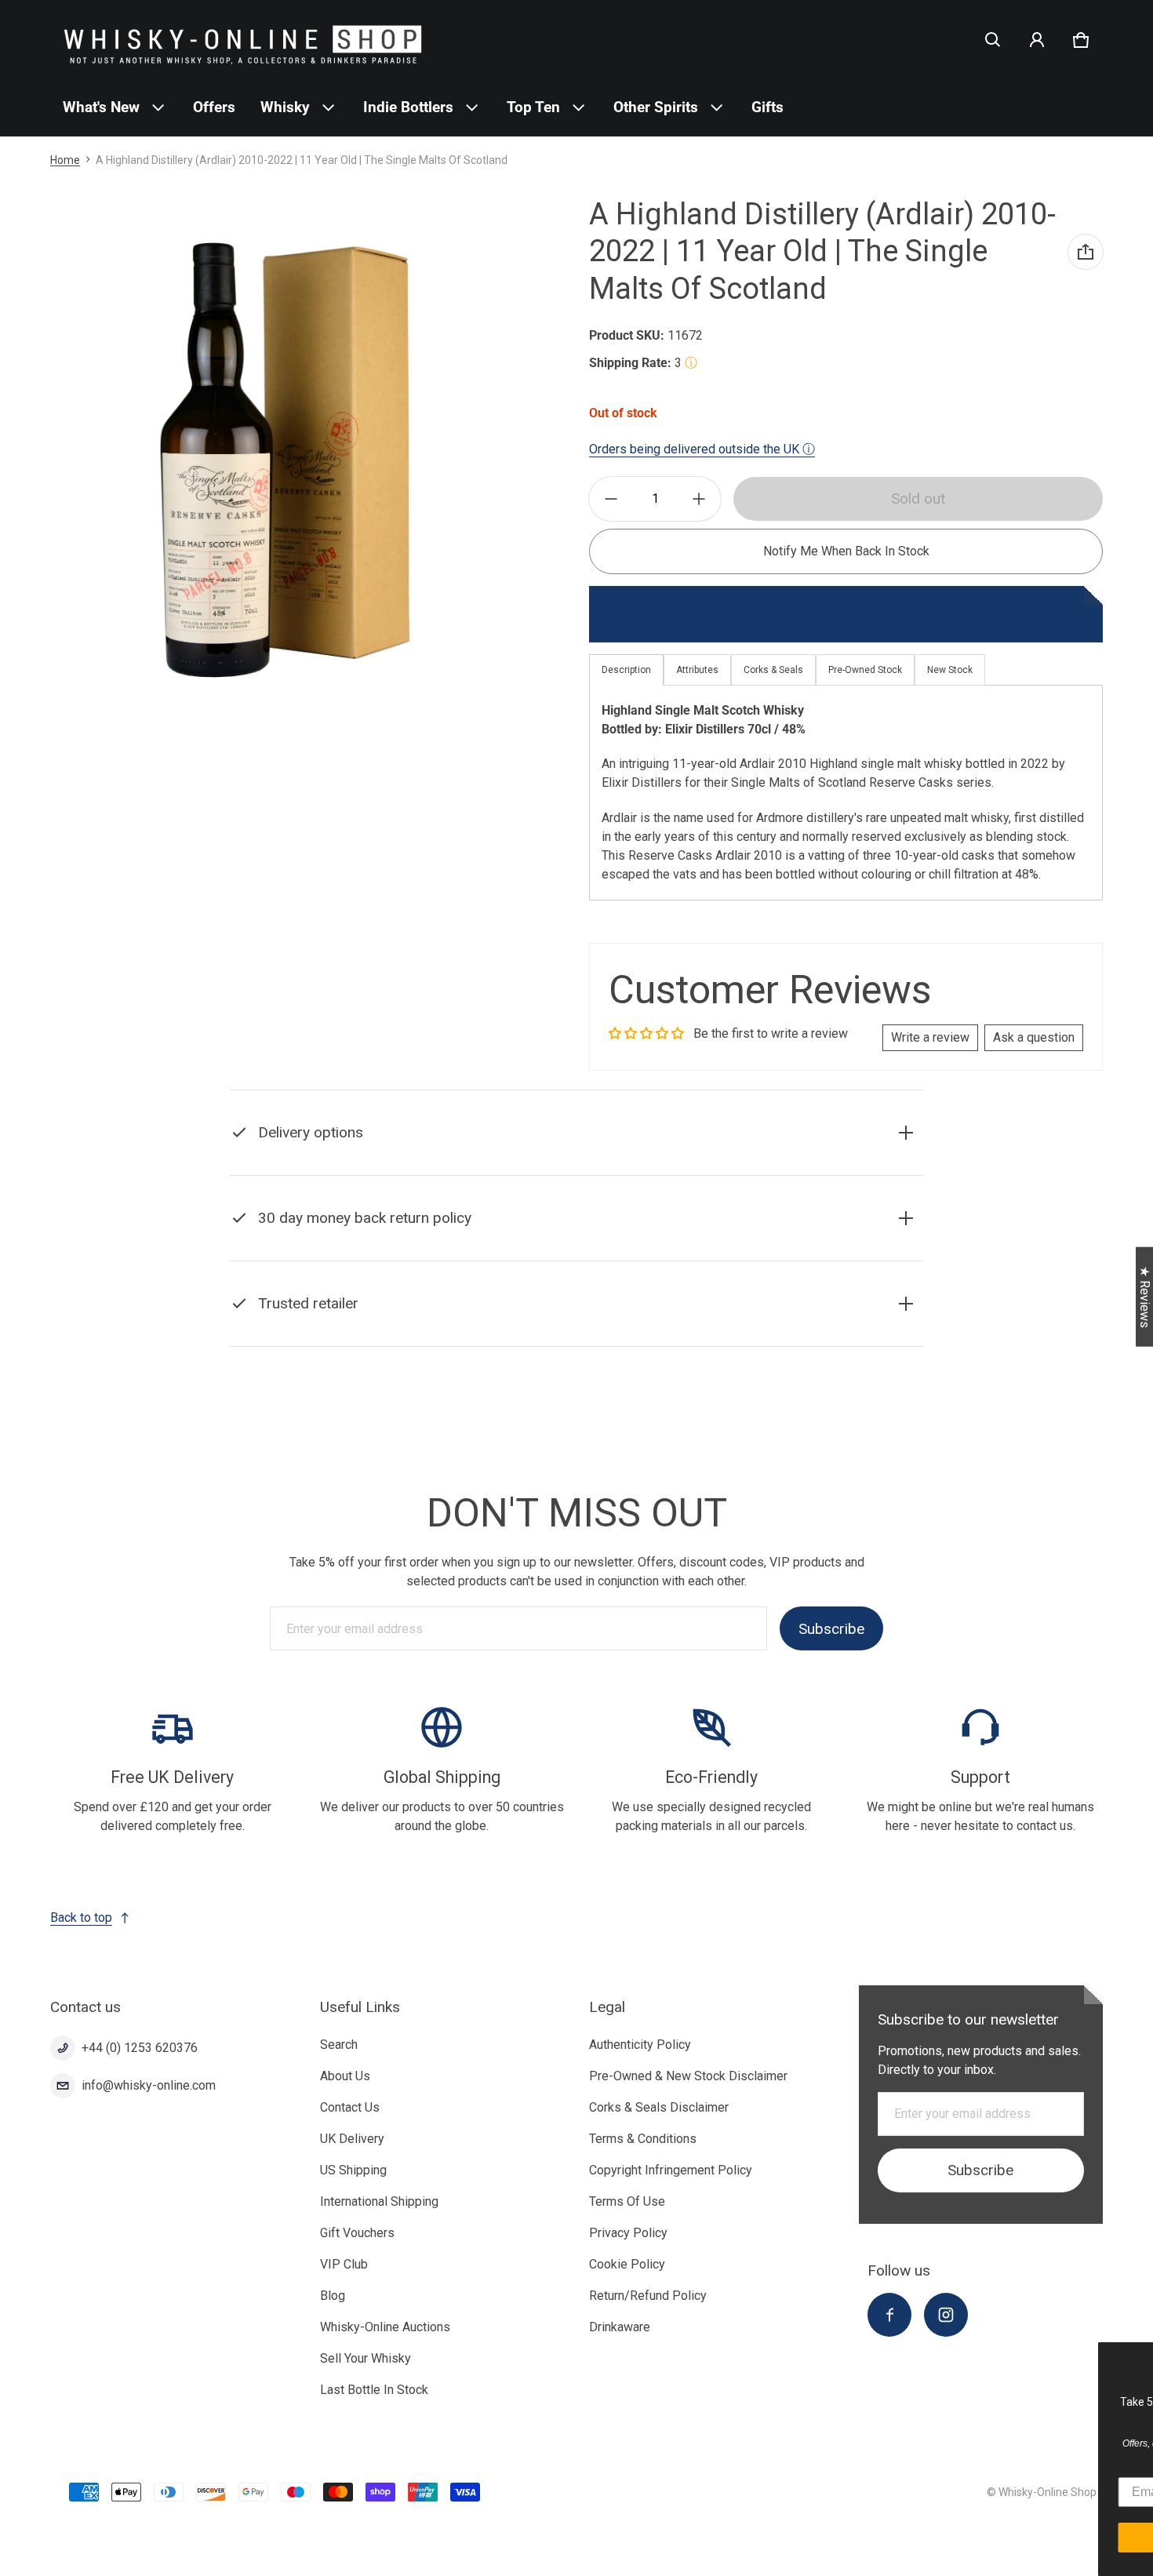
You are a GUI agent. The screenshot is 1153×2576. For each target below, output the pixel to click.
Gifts (767, 107)
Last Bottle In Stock (374, 2390)
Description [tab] (626, 670)
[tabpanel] (846, 793)
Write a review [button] (930, 1037)
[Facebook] (889, 2315)
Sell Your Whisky (366, 2358)
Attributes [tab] (697, 670)
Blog (333, 2296)
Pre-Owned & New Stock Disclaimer (688, 2076)
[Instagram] (946, 2315)
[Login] (1037, 40)
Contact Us (350, 2107)
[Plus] (699, 499)
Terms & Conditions (643, 2139)
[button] (993, 40)
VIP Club (344, 2264)
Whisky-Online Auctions (385, 2327)
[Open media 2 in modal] (282, 460)
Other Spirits (656, 107)
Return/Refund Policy (648, 2296)
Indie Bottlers (408, 107)
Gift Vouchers (357, 2233)
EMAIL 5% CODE (1004, 2537)
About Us (345, 2076)
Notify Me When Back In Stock (846, 551)
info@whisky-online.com (149, 2085)
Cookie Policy (627, 2264)
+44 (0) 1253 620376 (140, 2048)
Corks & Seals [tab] (773, 670)
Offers (214, 107)
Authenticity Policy (640, 2045)
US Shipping (353, 2170)
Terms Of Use (627, 2201)
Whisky (285, 107)
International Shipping (379, 2201)
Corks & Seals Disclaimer (659, 2107)
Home (65, 160)
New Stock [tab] (950, 670)
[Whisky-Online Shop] (243, 40)
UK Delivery (352, 2139)
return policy (395, 1257)
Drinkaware (620, 2327)
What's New (101, 107)
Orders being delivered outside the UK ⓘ (702, 449)
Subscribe (831, 1629)
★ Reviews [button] (1145, 1297)
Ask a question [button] (1034, 1037)
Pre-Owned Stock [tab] (865, 670)
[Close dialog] (1139, 2356)
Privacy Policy (628, 2233)
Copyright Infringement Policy (671, 2170)
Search (339, 2045)
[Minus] (611, 499)
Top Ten (533, 107)
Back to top (81, 1917)
